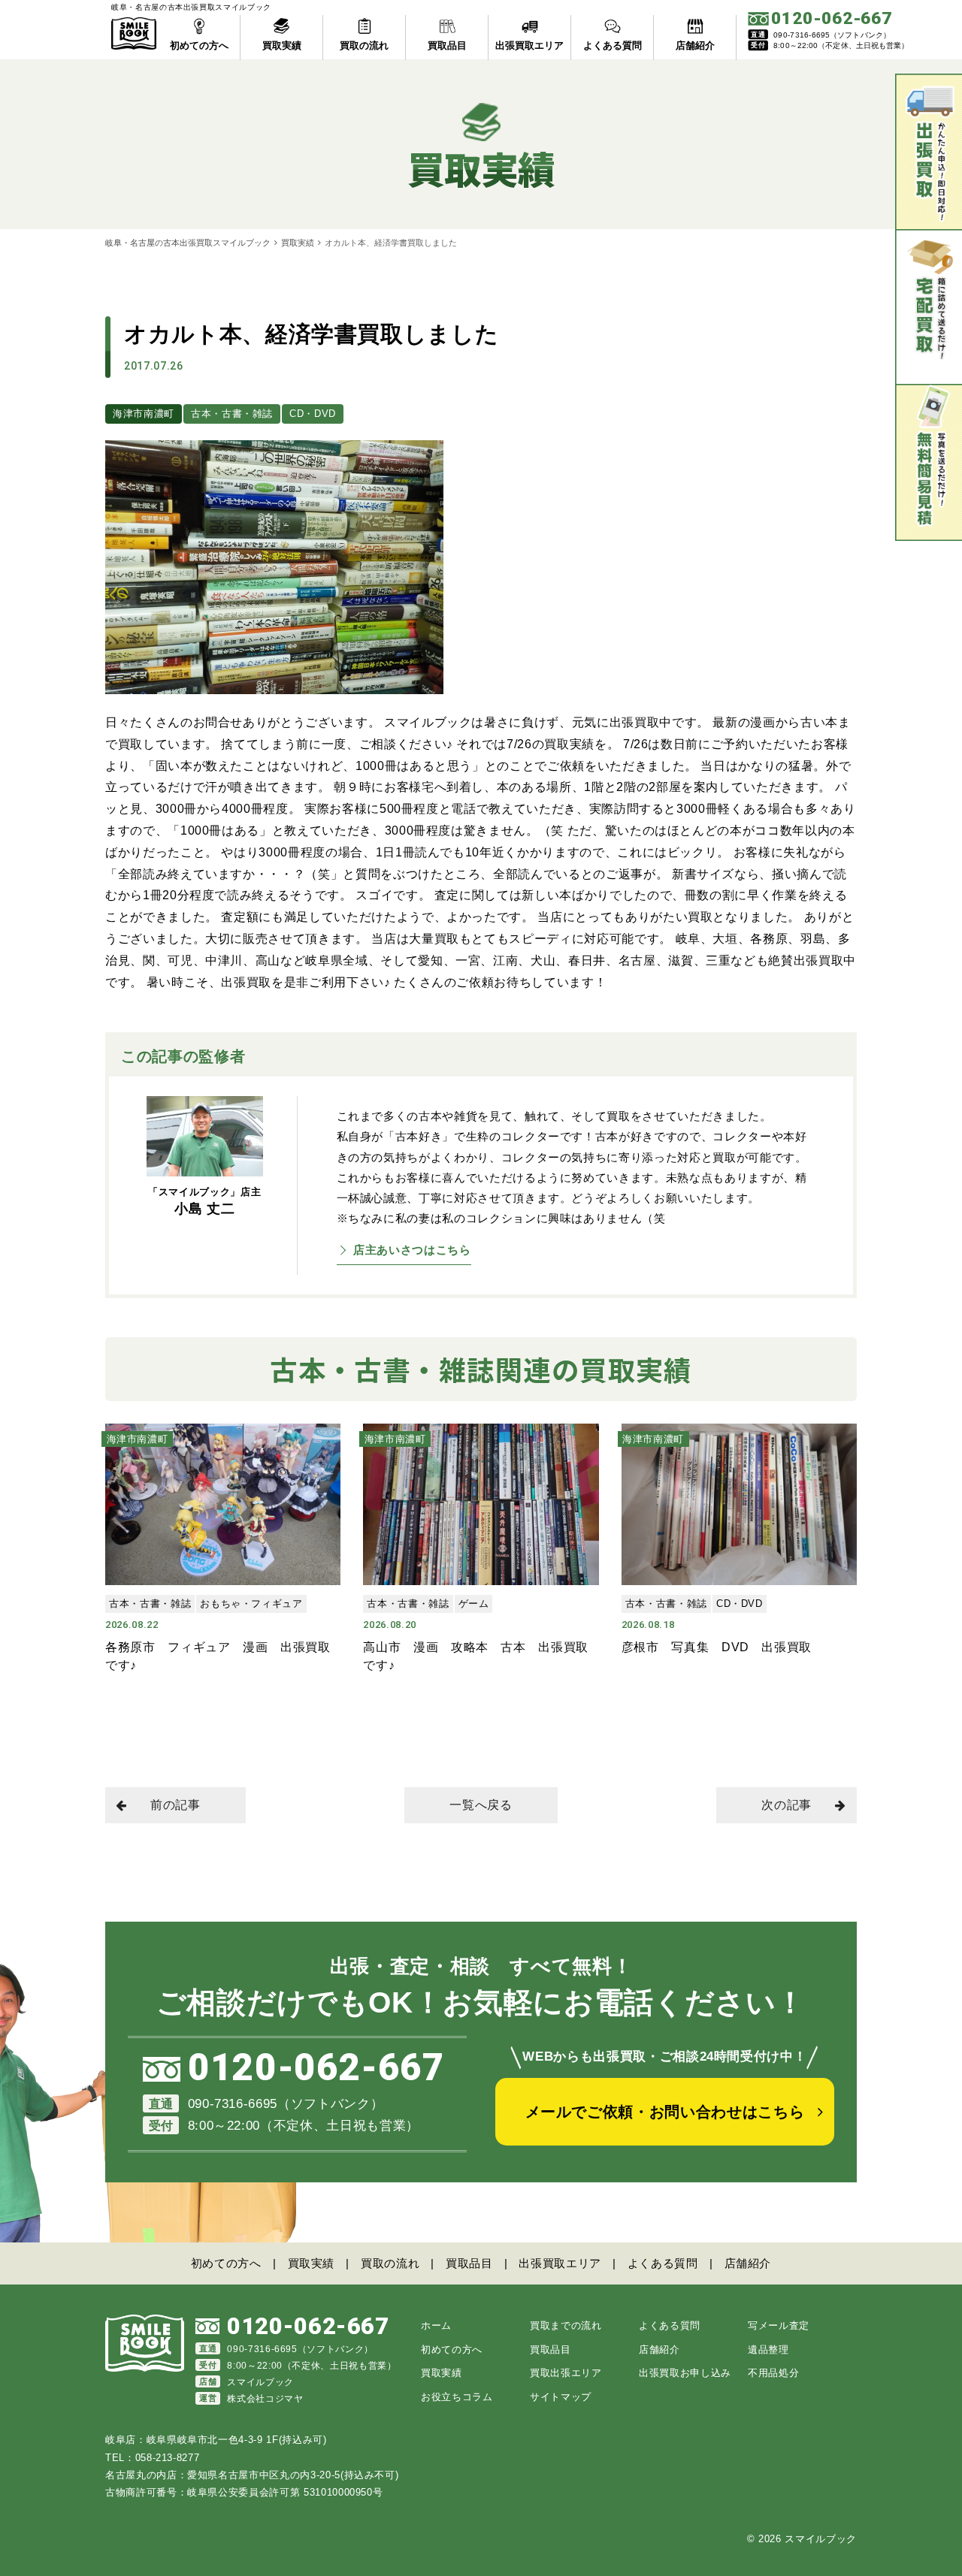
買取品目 (469, 2263)
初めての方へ (226, 2263)
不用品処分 (773, 2373)
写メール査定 (779, 2325)
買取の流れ (390, 2263)
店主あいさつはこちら (412, 1250)
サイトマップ (561, 2397)
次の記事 (787, 1805)
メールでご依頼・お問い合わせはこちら (665, 2112)
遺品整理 (768, 2350)
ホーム (436, 2325)
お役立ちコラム (457, 2397)
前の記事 (175, 1805)
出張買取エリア (560, 2263)
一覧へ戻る (481, 1805)
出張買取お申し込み (685, 2373)
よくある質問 (663, 2263)
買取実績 (298, 243)
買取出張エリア (566, 2373)
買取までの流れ (566, 2325)
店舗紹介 (748, 2263)
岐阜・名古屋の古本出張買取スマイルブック (188, 243)
